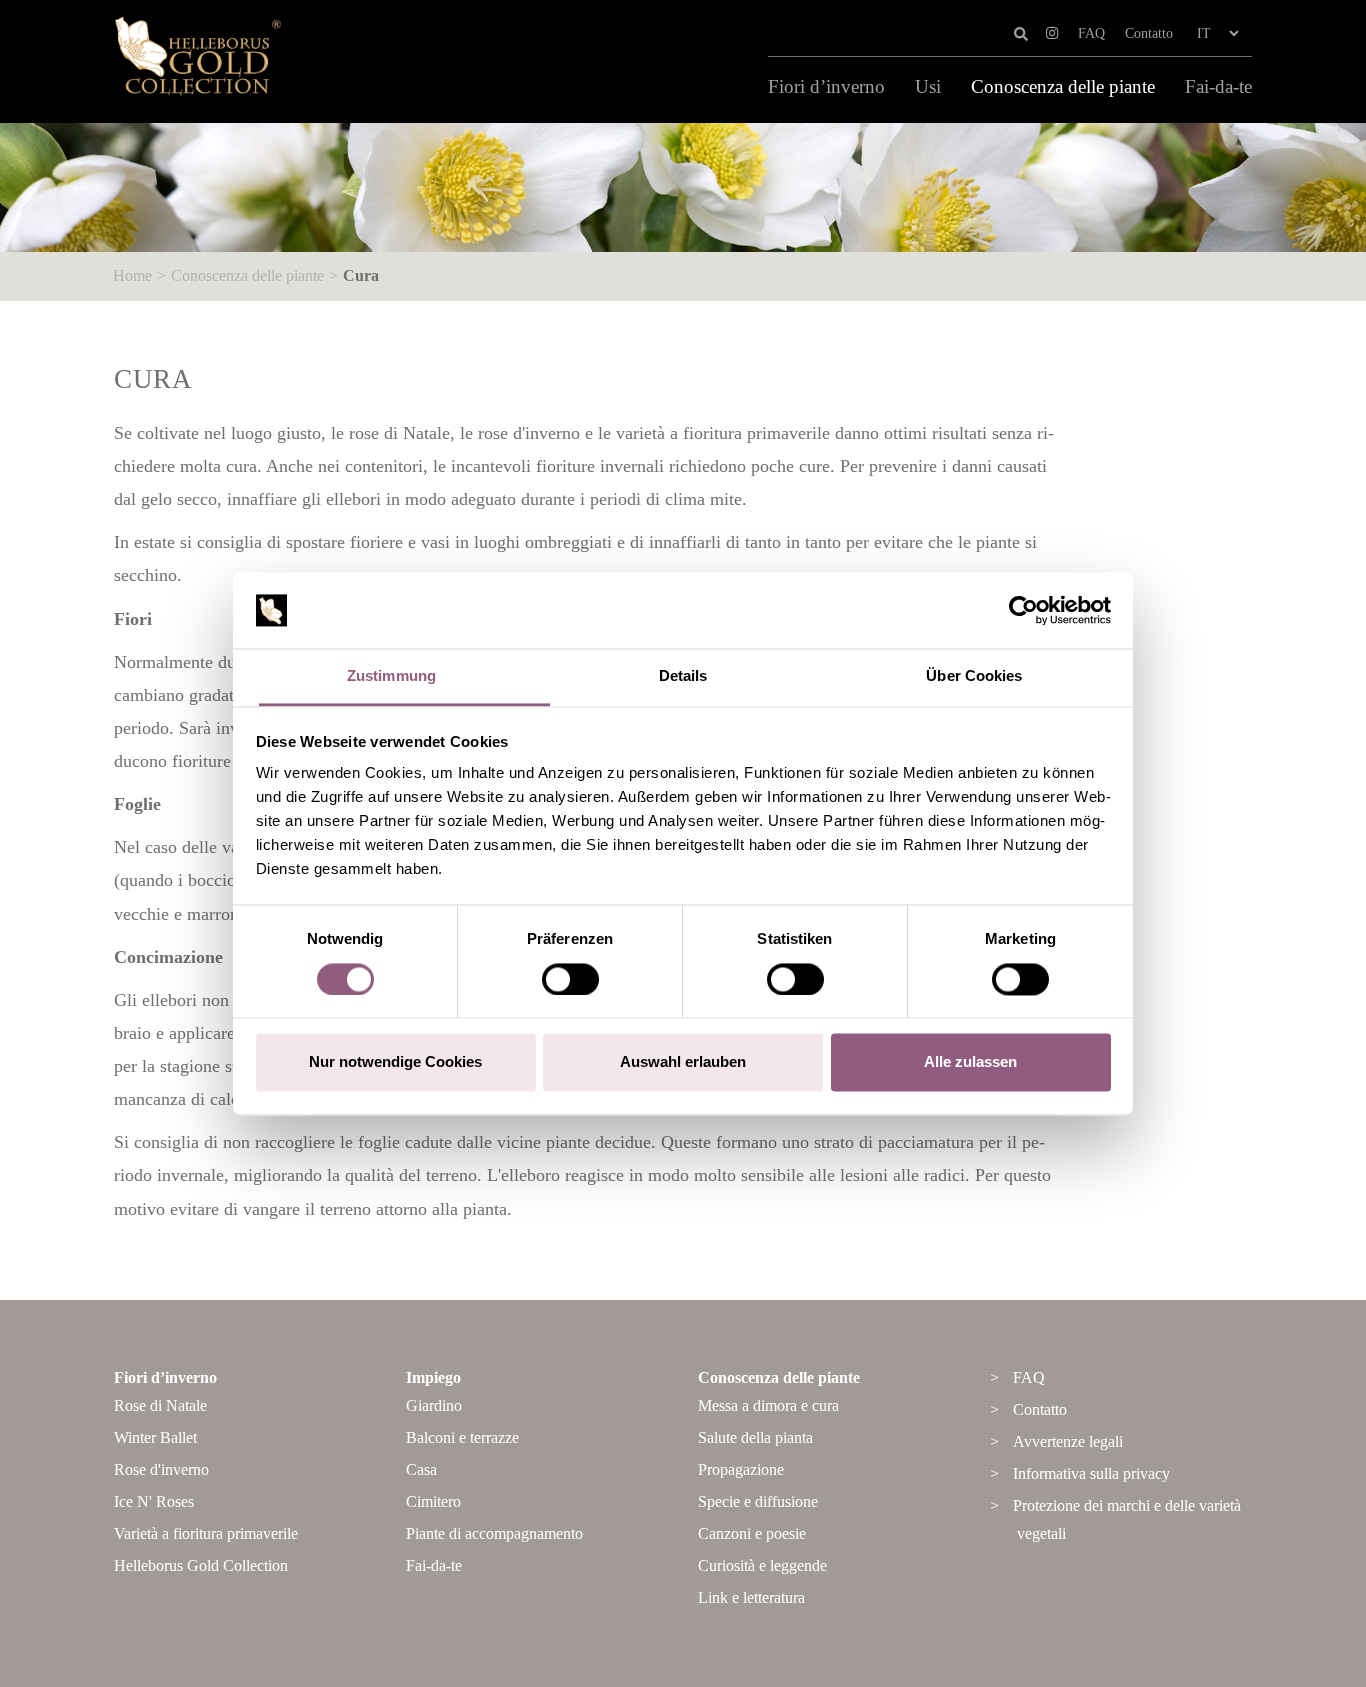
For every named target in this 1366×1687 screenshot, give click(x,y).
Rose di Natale (160, 1405)
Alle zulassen (970, 1062)
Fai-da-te (1218, 87)
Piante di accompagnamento (494, 1533)
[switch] (570, 979)
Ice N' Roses (154, 1501)
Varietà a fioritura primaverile (206, 1533)
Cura (361, 275)
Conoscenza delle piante (1063, 87)
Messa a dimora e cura (768, 1405)
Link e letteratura (751, 1597)
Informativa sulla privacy (1091, 1473)
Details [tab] (683, 676)
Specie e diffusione (758, 1501)
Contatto (1149, 33)
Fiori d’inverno (826, 87)
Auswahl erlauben (683, 1062)
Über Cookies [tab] (974, 676)
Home (132, 275)
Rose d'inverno (161, 1469)
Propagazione (741, 1469)
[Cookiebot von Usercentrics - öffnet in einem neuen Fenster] (1023, 610)
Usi (928, 87)
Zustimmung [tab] (391, 676)
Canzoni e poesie (752, 1533)
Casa (421, 1469)
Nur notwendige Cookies (395, 1062)
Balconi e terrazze (462, 1437)
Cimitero (433, 1501)
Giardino (434, 1405)
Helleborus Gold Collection (201, 1565)
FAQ (1091, 33)
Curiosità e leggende (762, 1565)
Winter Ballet (155, 1437)
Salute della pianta (755, 1437)
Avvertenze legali (1068, 1441)
